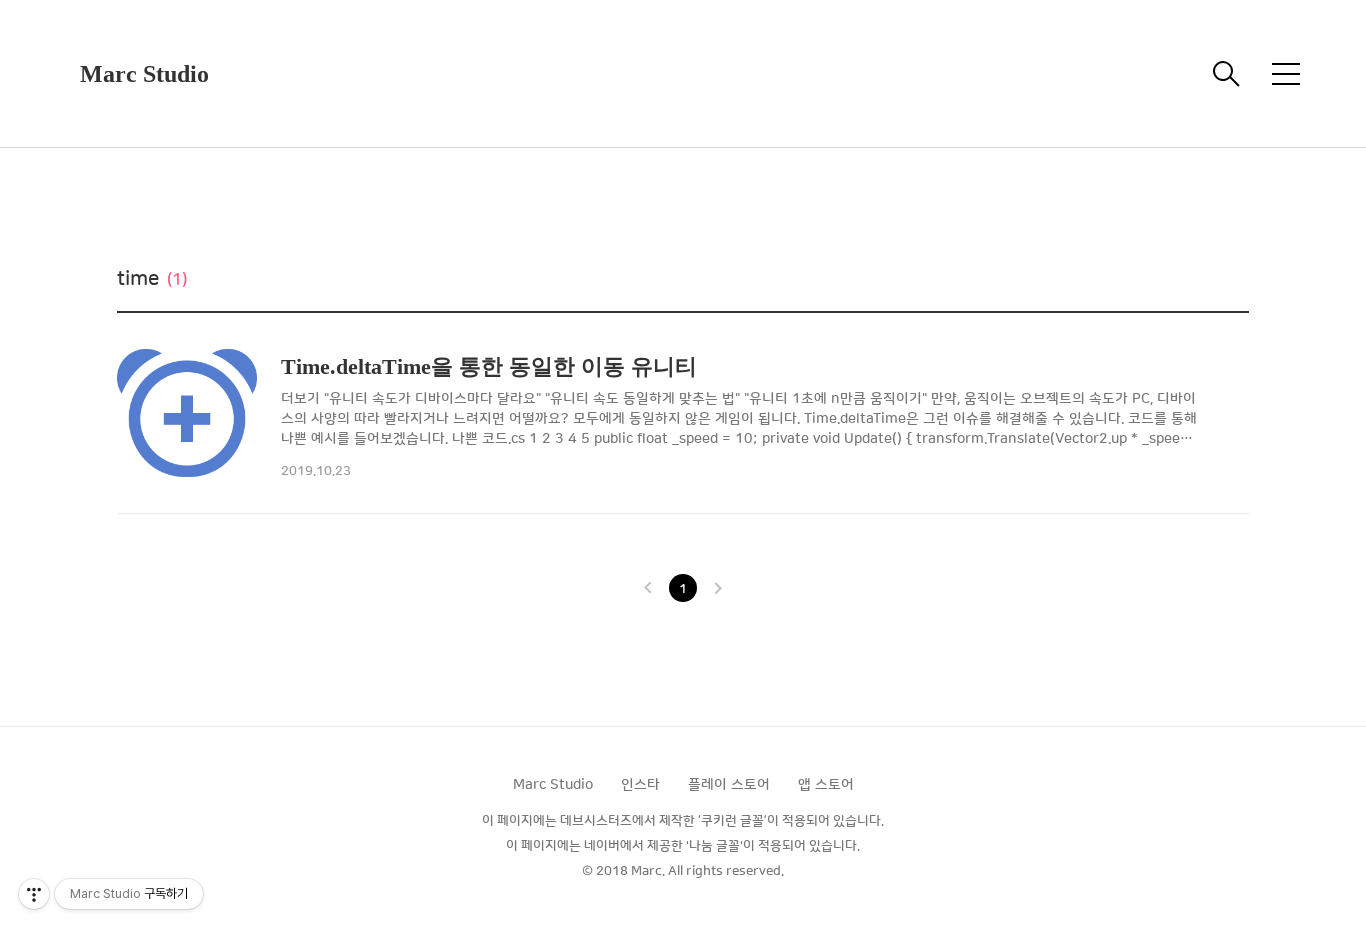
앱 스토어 (826, 785)
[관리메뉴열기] (34, 894)
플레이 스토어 (729, 785)
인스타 (640, 785)
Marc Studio (144, 74)
